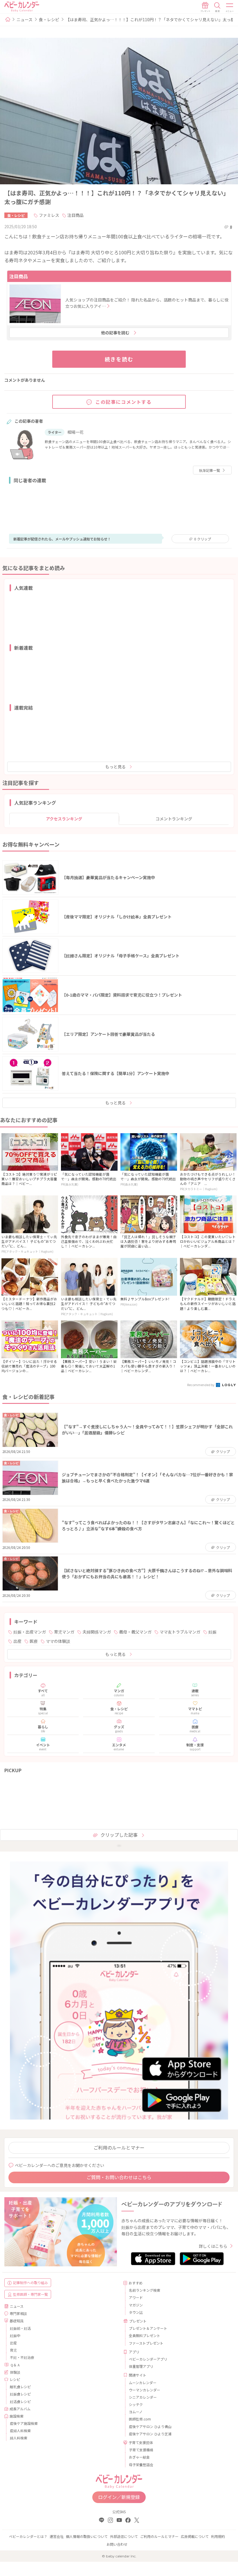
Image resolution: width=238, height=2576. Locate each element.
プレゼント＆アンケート (148, 2328)
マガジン (136, 2305)
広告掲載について (195, 2536)
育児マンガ (64, 1632)
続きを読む (119, 359)
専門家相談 (18, 2313)
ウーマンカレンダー (145, 2390)
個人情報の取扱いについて (87, 2536)
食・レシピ (49, 19)
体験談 (15, 2372)
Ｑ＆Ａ (15, 2365)
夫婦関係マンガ (97, 1632)
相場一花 (75, 432)
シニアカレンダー (143, 2397)
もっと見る (116, 767)
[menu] (230, 7)
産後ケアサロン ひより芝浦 (150, 2434)
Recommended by (201, 1385)
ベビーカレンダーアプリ (148, 2359)
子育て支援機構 (141, 2450)
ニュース (25, 19)
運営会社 (57, 2536)
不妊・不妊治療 (22, 2357)
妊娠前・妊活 (20, 2328)
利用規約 (218, 2536)
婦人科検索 (19, 2438)
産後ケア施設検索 (24, 2423)
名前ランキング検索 (145, 2290)
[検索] (217, 7)
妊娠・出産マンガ (30, 1632)
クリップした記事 (119, 1835)
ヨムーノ (136, 2412)
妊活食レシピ (20, 2401)
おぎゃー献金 (139, 2457)
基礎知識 (17, 2321)
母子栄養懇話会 (141, 2465)
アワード (136, 2297)
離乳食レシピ (20, 2387)
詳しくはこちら (213, 2246)
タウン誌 (136, 2312)
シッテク (136, 2404)
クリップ (203, 539)
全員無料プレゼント (145, 2335)
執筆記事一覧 (210, 470)
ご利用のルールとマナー (119, 2147)
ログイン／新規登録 (119, 2497)
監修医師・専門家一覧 (30, 2294)
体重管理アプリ (141, 2366)
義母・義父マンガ (135, 1632)
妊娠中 (15, 2335)
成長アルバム (20, 2409)
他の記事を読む (115, 333)
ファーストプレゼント (146, 2343)
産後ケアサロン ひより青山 (150, 2426)
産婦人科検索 (20, 2430)
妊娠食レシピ (20, 2394)
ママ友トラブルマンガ (180, 1632)
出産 (17, 1641)
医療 (34, 1641)
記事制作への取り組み (30, 2283)
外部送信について (124, 2536)
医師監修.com (140, 2419)
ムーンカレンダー (143, 2383)
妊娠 (212, 1632)
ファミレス (49, 215)
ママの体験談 (58, 1641)
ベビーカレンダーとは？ (28, 2536)
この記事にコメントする (124, 402)
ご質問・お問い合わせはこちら (119, 2177)
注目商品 (75, 215)
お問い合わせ (117, 2544)
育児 (13, 2350)
